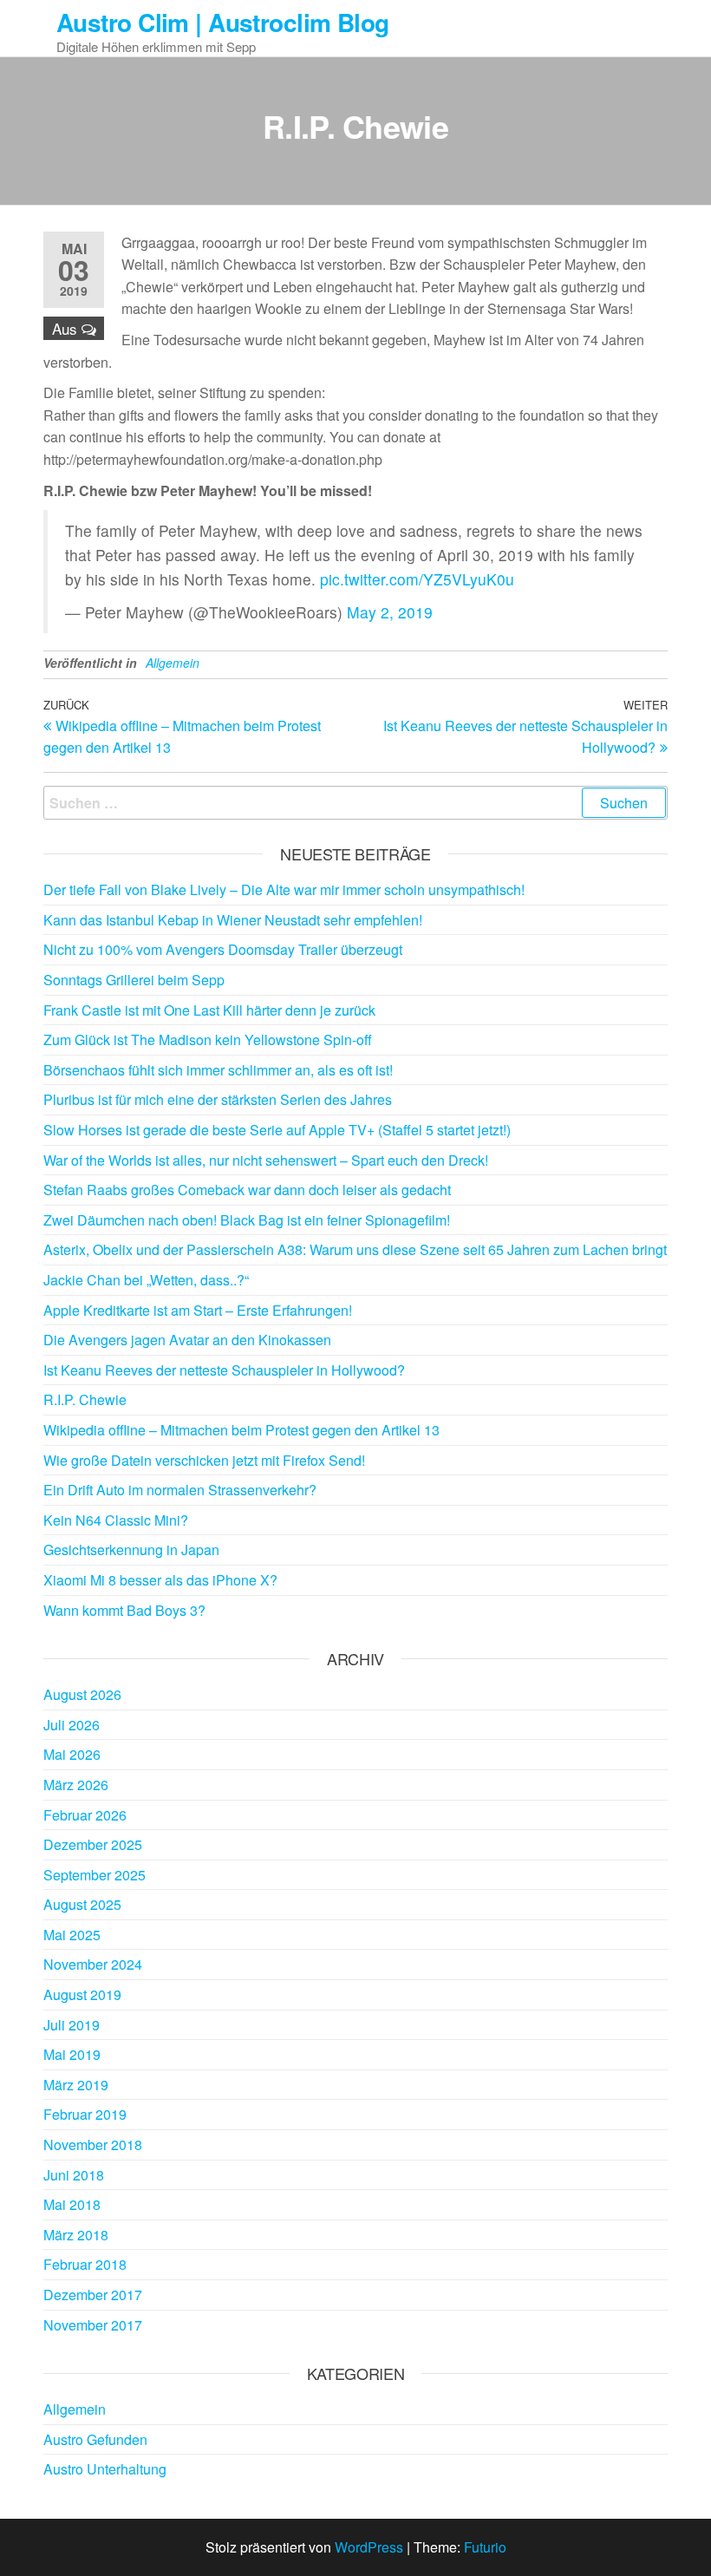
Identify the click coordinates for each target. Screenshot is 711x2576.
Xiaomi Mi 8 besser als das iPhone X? (160, 1580)
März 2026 (76, 1785)
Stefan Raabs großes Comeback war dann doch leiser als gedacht (247, 1190)
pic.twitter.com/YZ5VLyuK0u (417, 579)
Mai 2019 (72, 2054)
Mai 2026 (72, 1754)
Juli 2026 (72, 1725)
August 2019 (82, 1994)
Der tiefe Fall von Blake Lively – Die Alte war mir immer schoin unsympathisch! (284, 889)
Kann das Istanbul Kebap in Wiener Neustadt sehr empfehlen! (233, 920)
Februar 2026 (85, 1815)
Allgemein (173, 663)
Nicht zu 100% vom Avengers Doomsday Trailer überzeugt (223, 949)
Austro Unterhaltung (105, 2469)
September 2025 (95, 1875)
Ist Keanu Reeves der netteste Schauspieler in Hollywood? (224, 1370)
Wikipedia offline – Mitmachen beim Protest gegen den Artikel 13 (241, 1430)
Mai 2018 (72, 2204)
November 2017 (93, 2325)
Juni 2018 (74, 2175)
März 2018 (76, 2235)
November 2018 (93, 2144)
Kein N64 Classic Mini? (116, 1520)
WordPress (369, 2547)
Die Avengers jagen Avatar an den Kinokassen (187, 1340)
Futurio (485, 2547)
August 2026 (82, 1694)
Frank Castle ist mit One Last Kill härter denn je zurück (209, 1010)
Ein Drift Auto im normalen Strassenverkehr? (180, 1490)
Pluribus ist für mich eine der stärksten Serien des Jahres (218, 1099)
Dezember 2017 (93, 2295)
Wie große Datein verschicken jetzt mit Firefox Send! (204, 1460)
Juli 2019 (72, 2025)
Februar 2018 (85, 2264)
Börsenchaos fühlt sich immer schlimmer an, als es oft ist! (218, 1070)
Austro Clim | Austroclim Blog (223, 22)
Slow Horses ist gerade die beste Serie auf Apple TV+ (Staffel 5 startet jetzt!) (277, 1130)
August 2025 (82, 1904)
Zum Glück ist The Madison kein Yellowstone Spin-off (208, 1040)
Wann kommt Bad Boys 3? (124, 1610)
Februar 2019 (85, 2114)
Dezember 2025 (93, 1844)
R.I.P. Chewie (85, 1399)
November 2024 (93, 1964)
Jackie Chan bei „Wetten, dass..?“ (146, 1280)
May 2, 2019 (390, 612)
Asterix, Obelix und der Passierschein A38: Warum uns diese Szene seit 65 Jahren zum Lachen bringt (355, 1249)
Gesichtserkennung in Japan (131, 1550)
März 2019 (76, 2085)
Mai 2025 (72, 1935)
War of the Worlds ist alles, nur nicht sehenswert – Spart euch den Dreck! (266, 1160)
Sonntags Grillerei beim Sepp (134, 980)
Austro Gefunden (95, 2439)
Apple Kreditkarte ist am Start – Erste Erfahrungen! (198, 1310)
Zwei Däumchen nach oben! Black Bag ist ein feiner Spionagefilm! (247, 1220)
